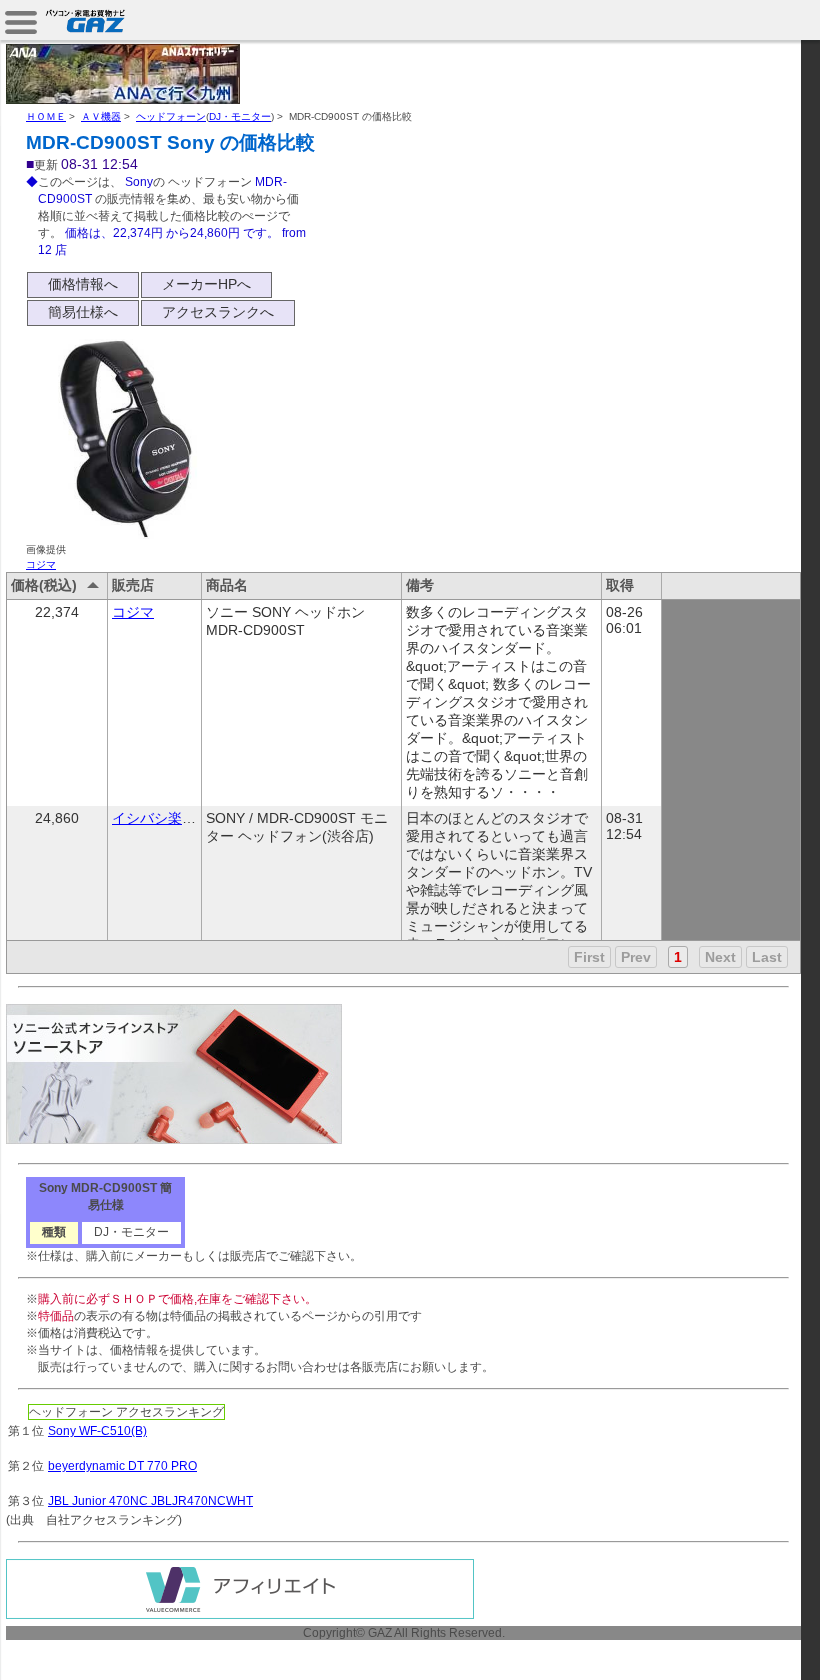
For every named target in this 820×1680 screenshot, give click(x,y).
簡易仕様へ (83, 312)
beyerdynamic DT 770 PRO (122, 1466)
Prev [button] (636, 957)
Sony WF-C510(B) (97, 1431)
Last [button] (767, 957)
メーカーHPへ (206, 284)
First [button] (589, 957)
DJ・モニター (240, 116)
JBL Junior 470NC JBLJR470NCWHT (150, 1501)
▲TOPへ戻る (749, 1642)
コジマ (41, 564)
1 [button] (678, 957)
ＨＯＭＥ (46, 116)
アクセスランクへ (218, 312)
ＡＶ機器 (101, 116)
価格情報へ (83, 284)
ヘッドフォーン (171, 116)
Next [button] (720, 957)
